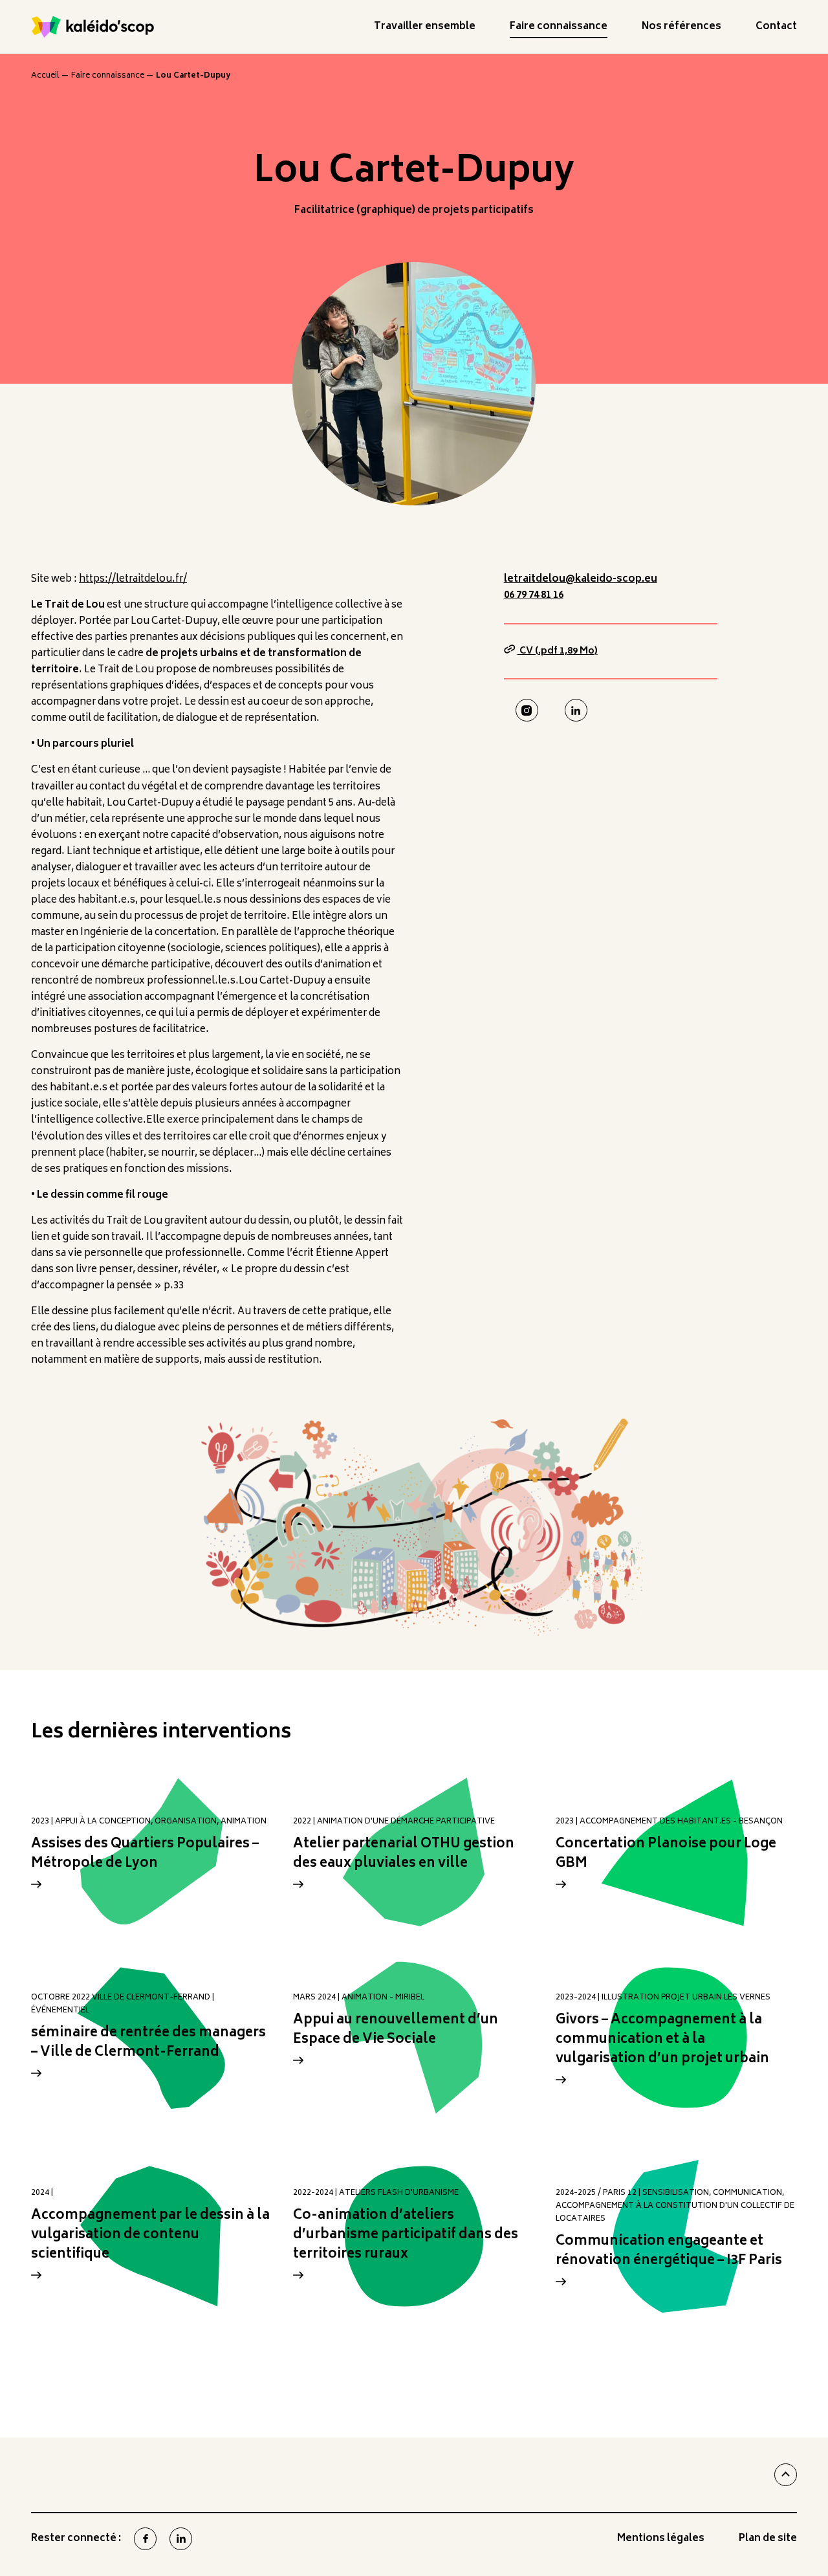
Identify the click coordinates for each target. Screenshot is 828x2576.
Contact (776, 29)
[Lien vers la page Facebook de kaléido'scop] (145, 2539)
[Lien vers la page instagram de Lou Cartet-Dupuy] (527, 710)
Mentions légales (661, 2541)
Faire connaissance (559, 29)
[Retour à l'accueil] (93, 27)
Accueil (45, 76)
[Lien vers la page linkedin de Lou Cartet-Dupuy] (576, 710)
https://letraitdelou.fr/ (133, 579)
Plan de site (768, 2541)
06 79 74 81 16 (534, 596)
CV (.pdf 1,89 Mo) (558, 651)
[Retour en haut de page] (786, 2475)
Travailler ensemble (425, 29)
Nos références (681, 29)
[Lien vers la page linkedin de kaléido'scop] (181, 2539)
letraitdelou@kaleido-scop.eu (581, 579)
